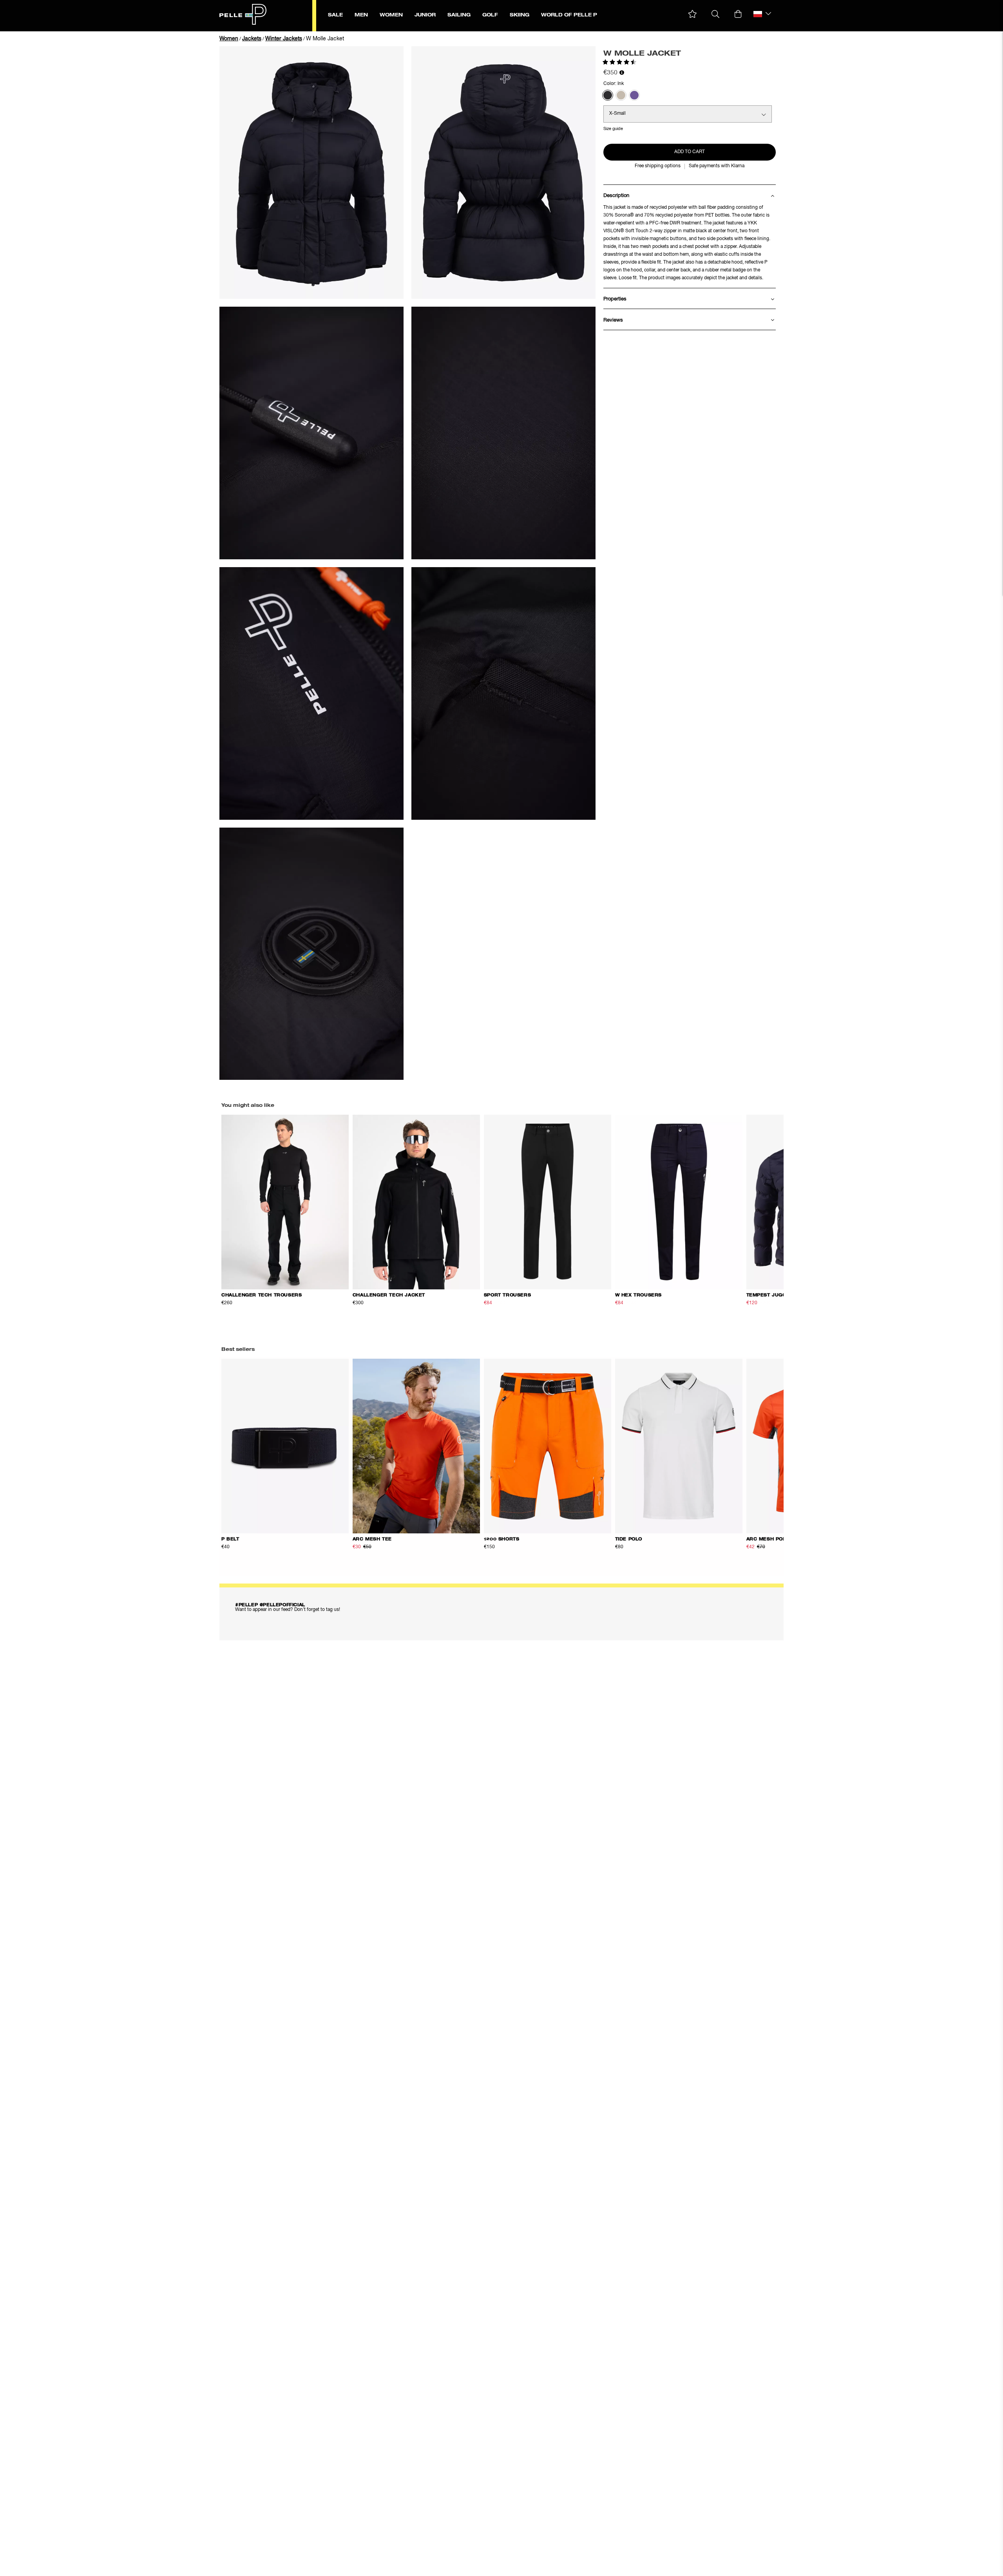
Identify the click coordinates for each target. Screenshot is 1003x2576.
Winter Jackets (284, 39)
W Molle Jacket (325, 39)
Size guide (613, 129)
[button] (693, 14)
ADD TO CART (690, 152)
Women (229, 39)
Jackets (252, 39)
